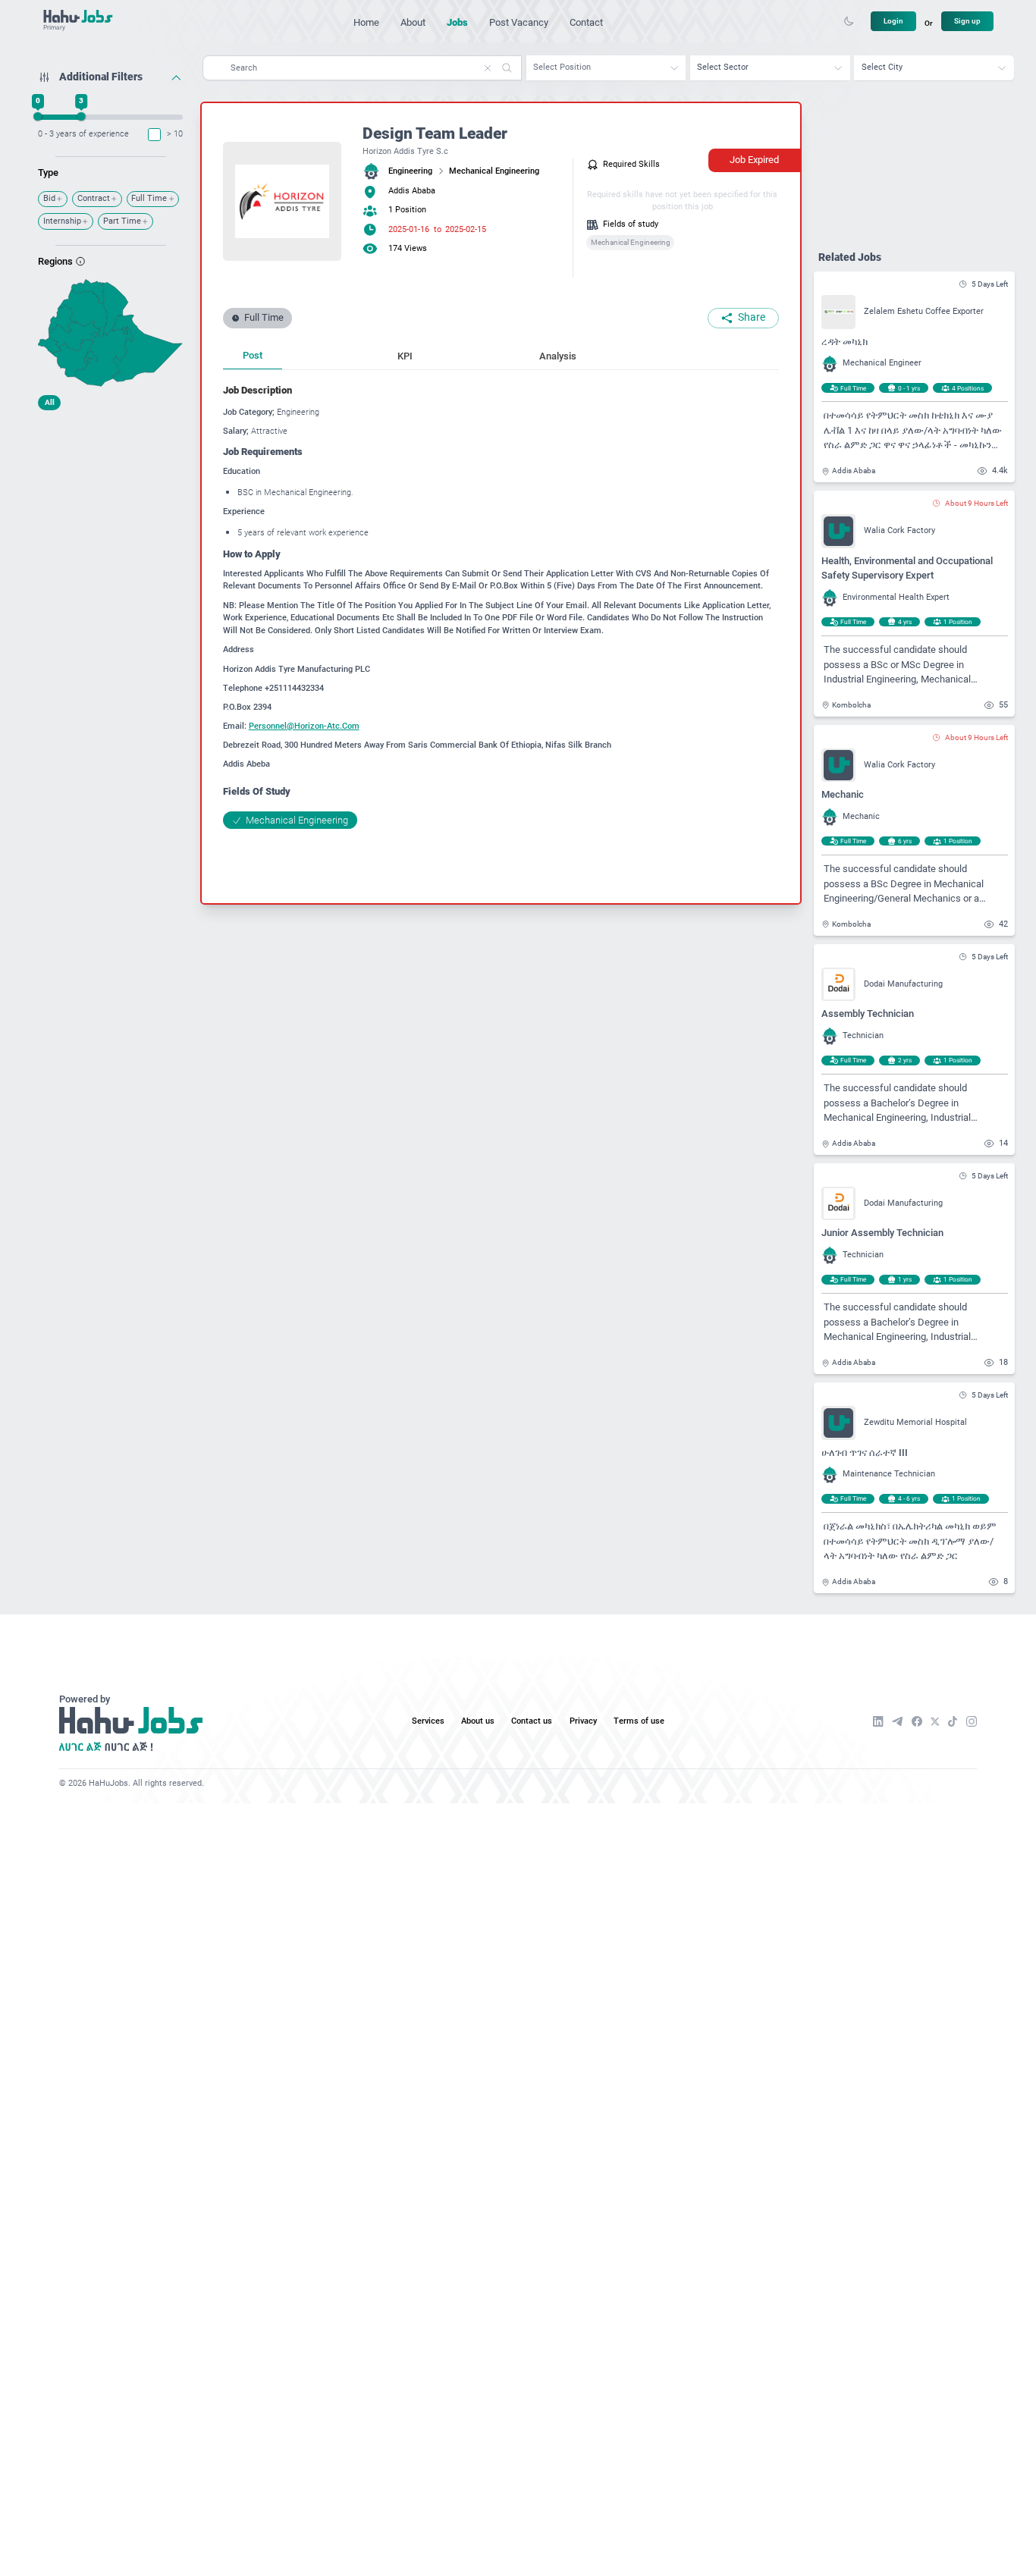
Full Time (149, 198)
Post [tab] (253, 355)
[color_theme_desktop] (849, 21)
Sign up (967, 21)
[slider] (38, 116)
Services (428, 1721)
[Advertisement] (110, 512)
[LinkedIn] (878, 1721)
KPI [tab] (405, 356)
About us (478, 1721)
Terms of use (639, 1721)
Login (893, 21)
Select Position (562, 67)
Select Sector (723, 67)
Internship (62, 221)
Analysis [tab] (558, 356)
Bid (49, 198)
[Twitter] (935, 1722)
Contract (94, 198)
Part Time (122, 221)
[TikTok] (953, 1721)
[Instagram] (972, 1721)
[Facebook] (917, 1721)
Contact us (532, 1721)
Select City (882, 67)
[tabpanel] (501, 606)
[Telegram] (897, 1721)
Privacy (583, 1721)
